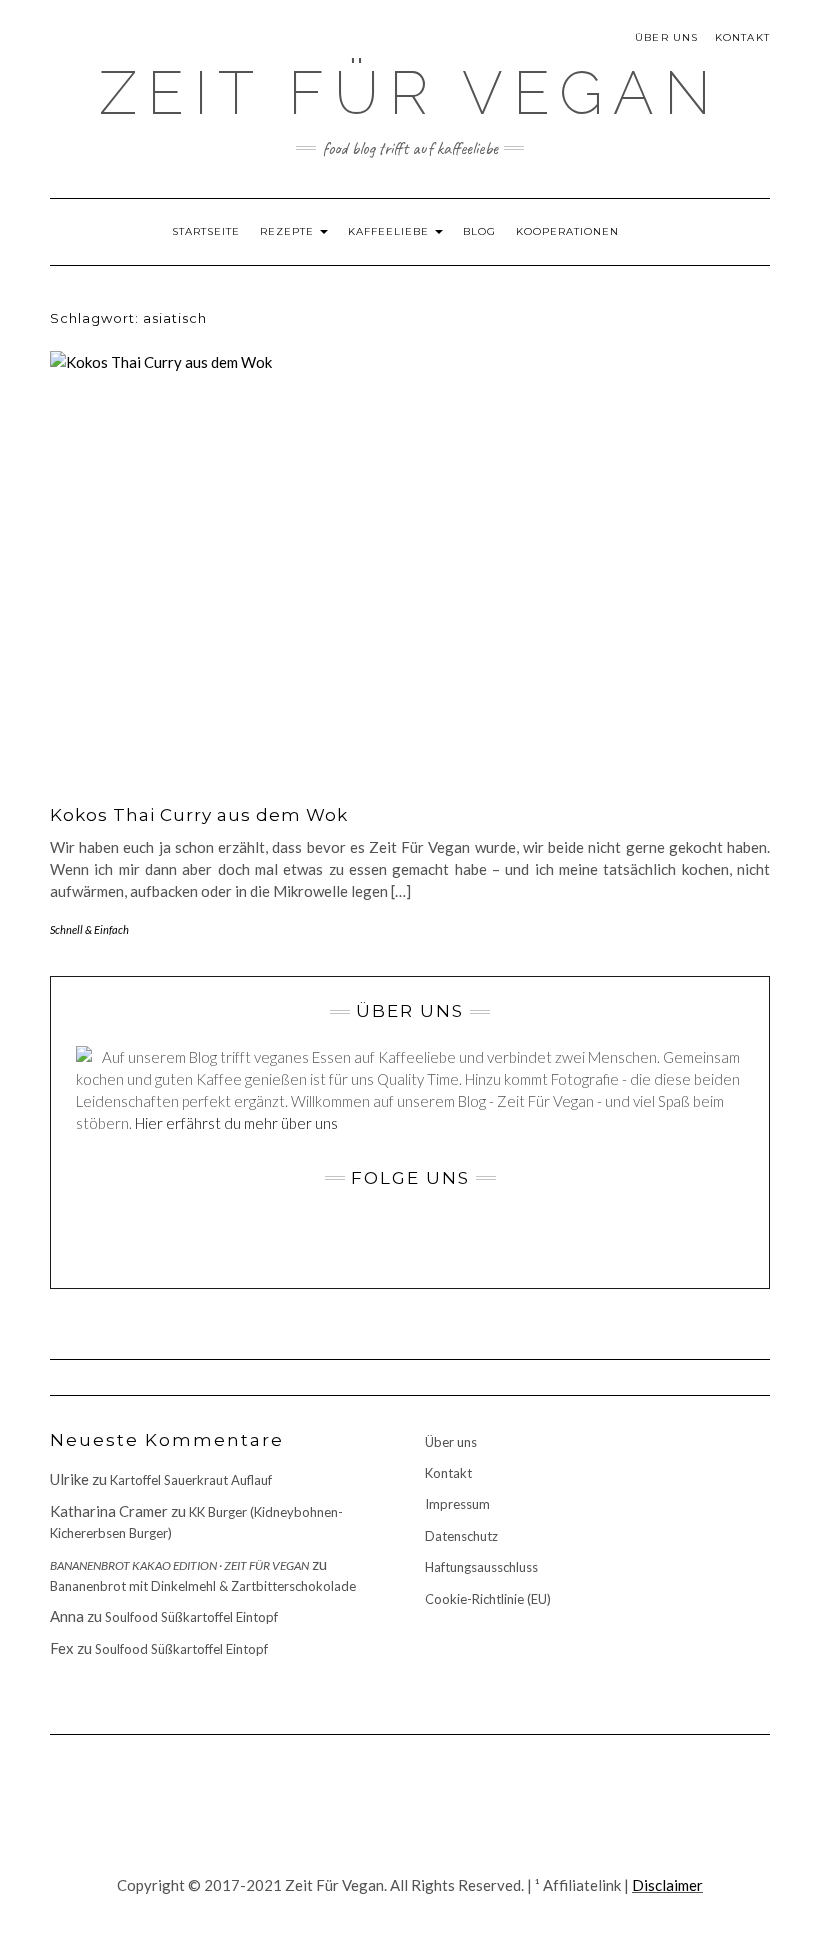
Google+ (137, 48)
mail (187, 48)
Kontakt (742, 37)
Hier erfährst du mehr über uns (236, 1123)
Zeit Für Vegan (410, 93)
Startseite (206, 231)
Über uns (667, 37)
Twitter (112, 48)
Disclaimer (667, 1885)
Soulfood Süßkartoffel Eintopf (191, 1617)
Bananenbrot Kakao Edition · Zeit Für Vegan (179, 1565)
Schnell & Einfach (89, 929)
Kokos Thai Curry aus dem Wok (199, 815)
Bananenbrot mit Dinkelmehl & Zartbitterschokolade (203, 1586)
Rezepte (289, 231)
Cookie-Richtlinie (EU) (488, 1599)
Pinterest (162, 48)
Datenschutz (461, 1536)
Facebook (62, 48)
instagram (87, 48)
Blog (479, 231)
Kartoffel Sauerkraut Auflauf (191, 1480)
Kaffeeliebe (390, 231)
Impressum (457, 1504)
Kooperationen (567, 231)
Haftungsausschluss (481, 1567)
